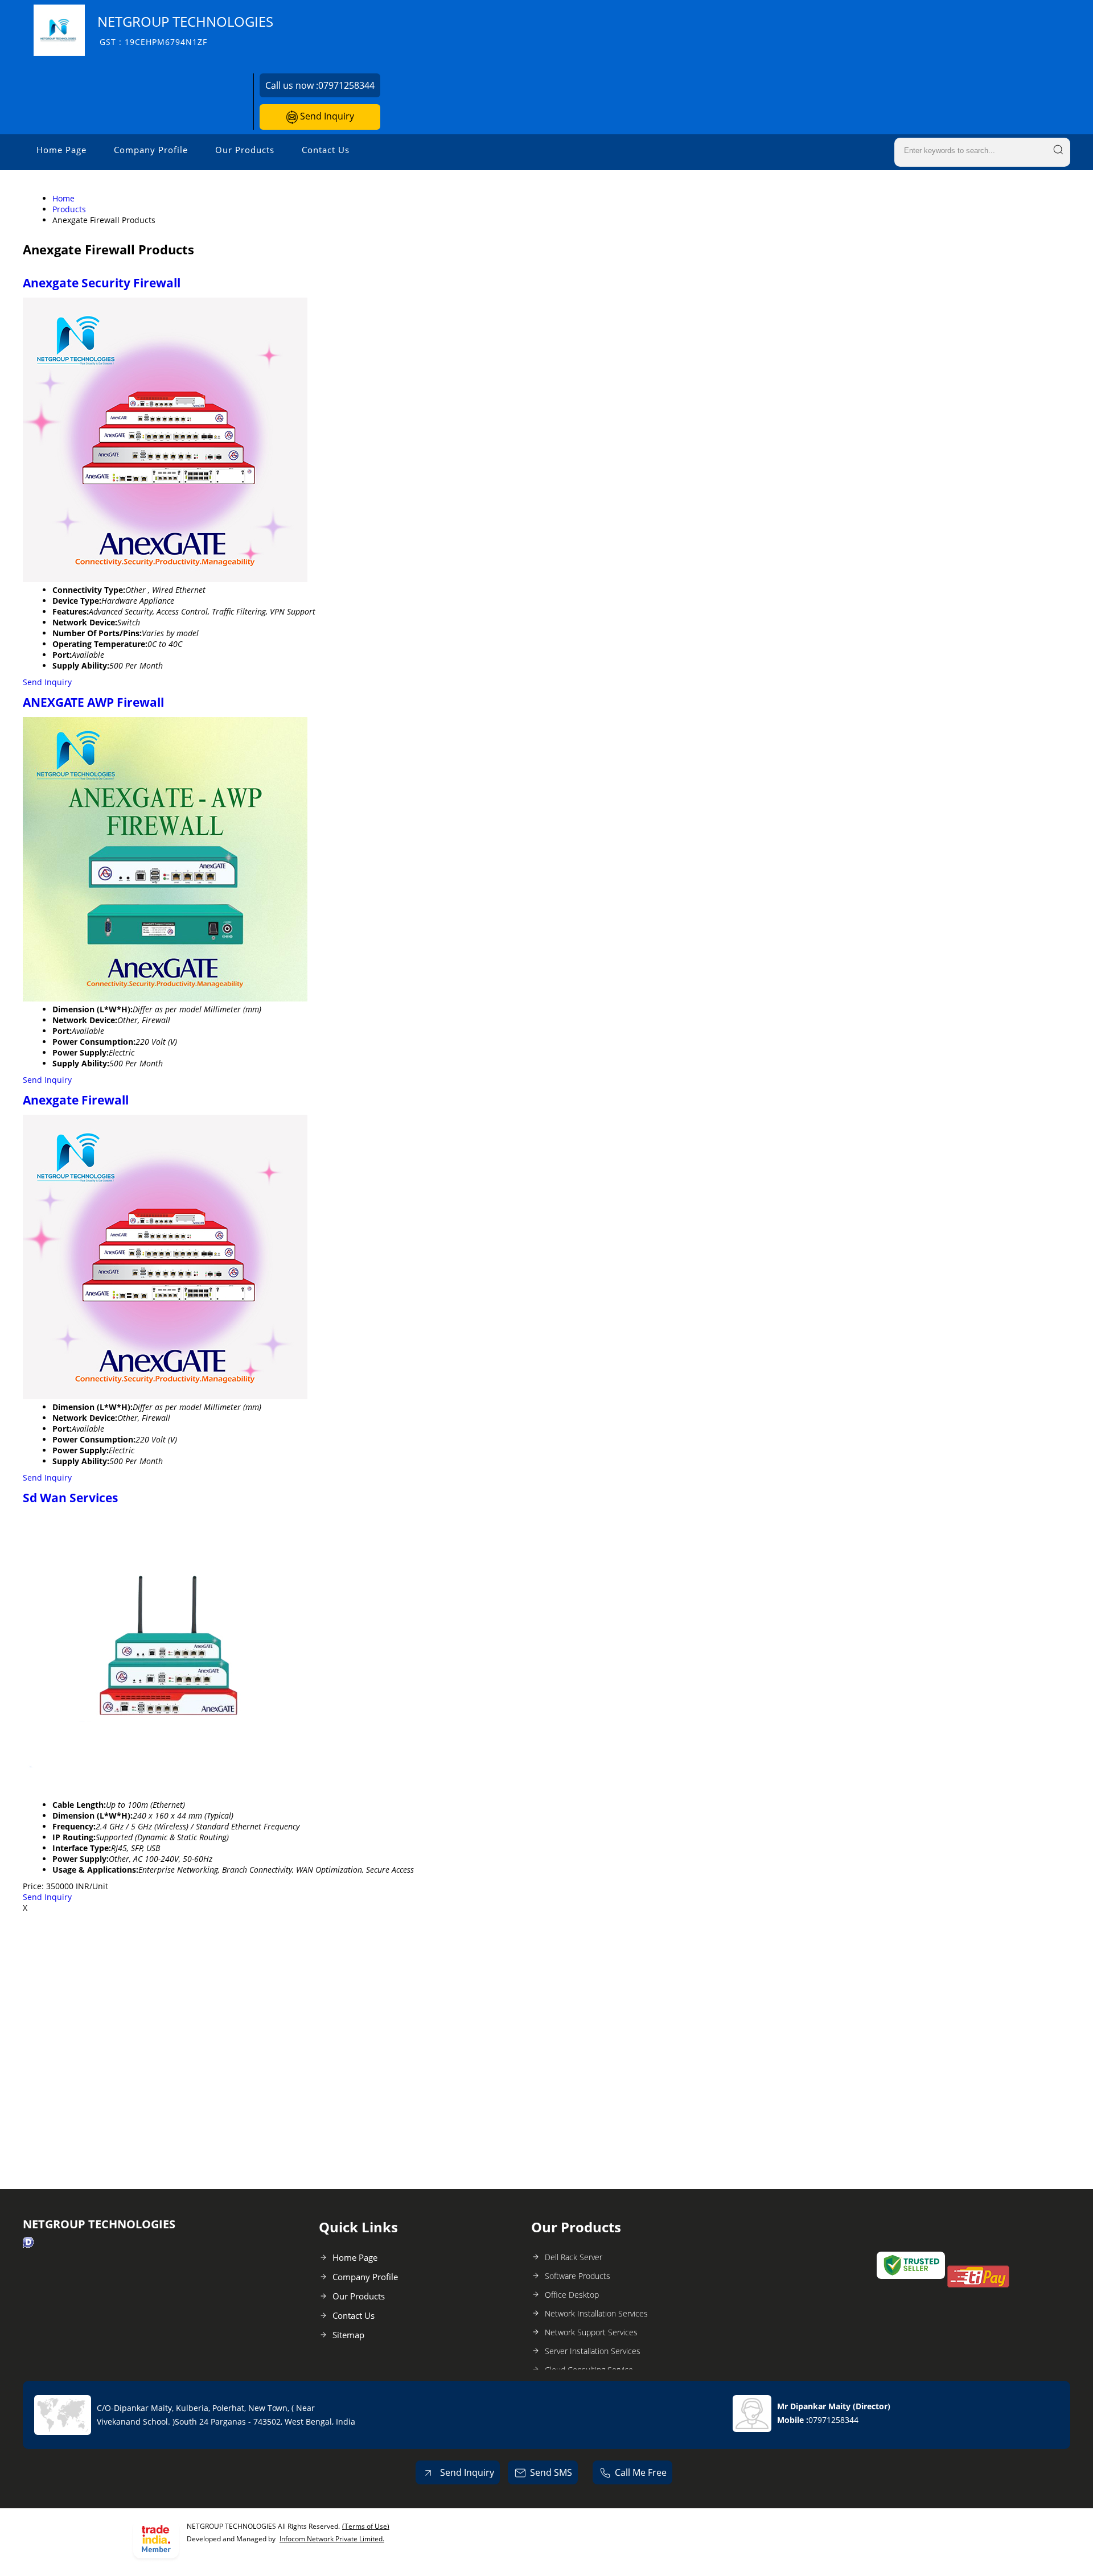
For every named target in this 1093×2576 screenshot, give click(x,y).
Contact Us (326, 150)
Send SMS (551, 2472)
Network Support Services (591, 2332)
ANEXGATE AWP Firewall (93, 702)
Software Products (578, 2276)
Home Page (61, 150)
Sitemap (348, 2335)
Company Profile (151, 150)
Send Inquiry (326, 116)
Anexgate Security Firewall (102, 283)
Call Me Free (641, 2472)
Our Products (245, 150)
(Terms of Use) (366, 2526)
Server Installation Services (593, 2351)
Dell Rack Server (574, 2257)
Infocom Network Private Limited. (332, 2539)
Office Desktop (572, 2295)
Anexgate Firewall (76, 1100)
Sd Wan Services (70, 1498)
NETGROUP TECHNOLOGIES (185, 30)
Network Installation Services (596, 2313)
